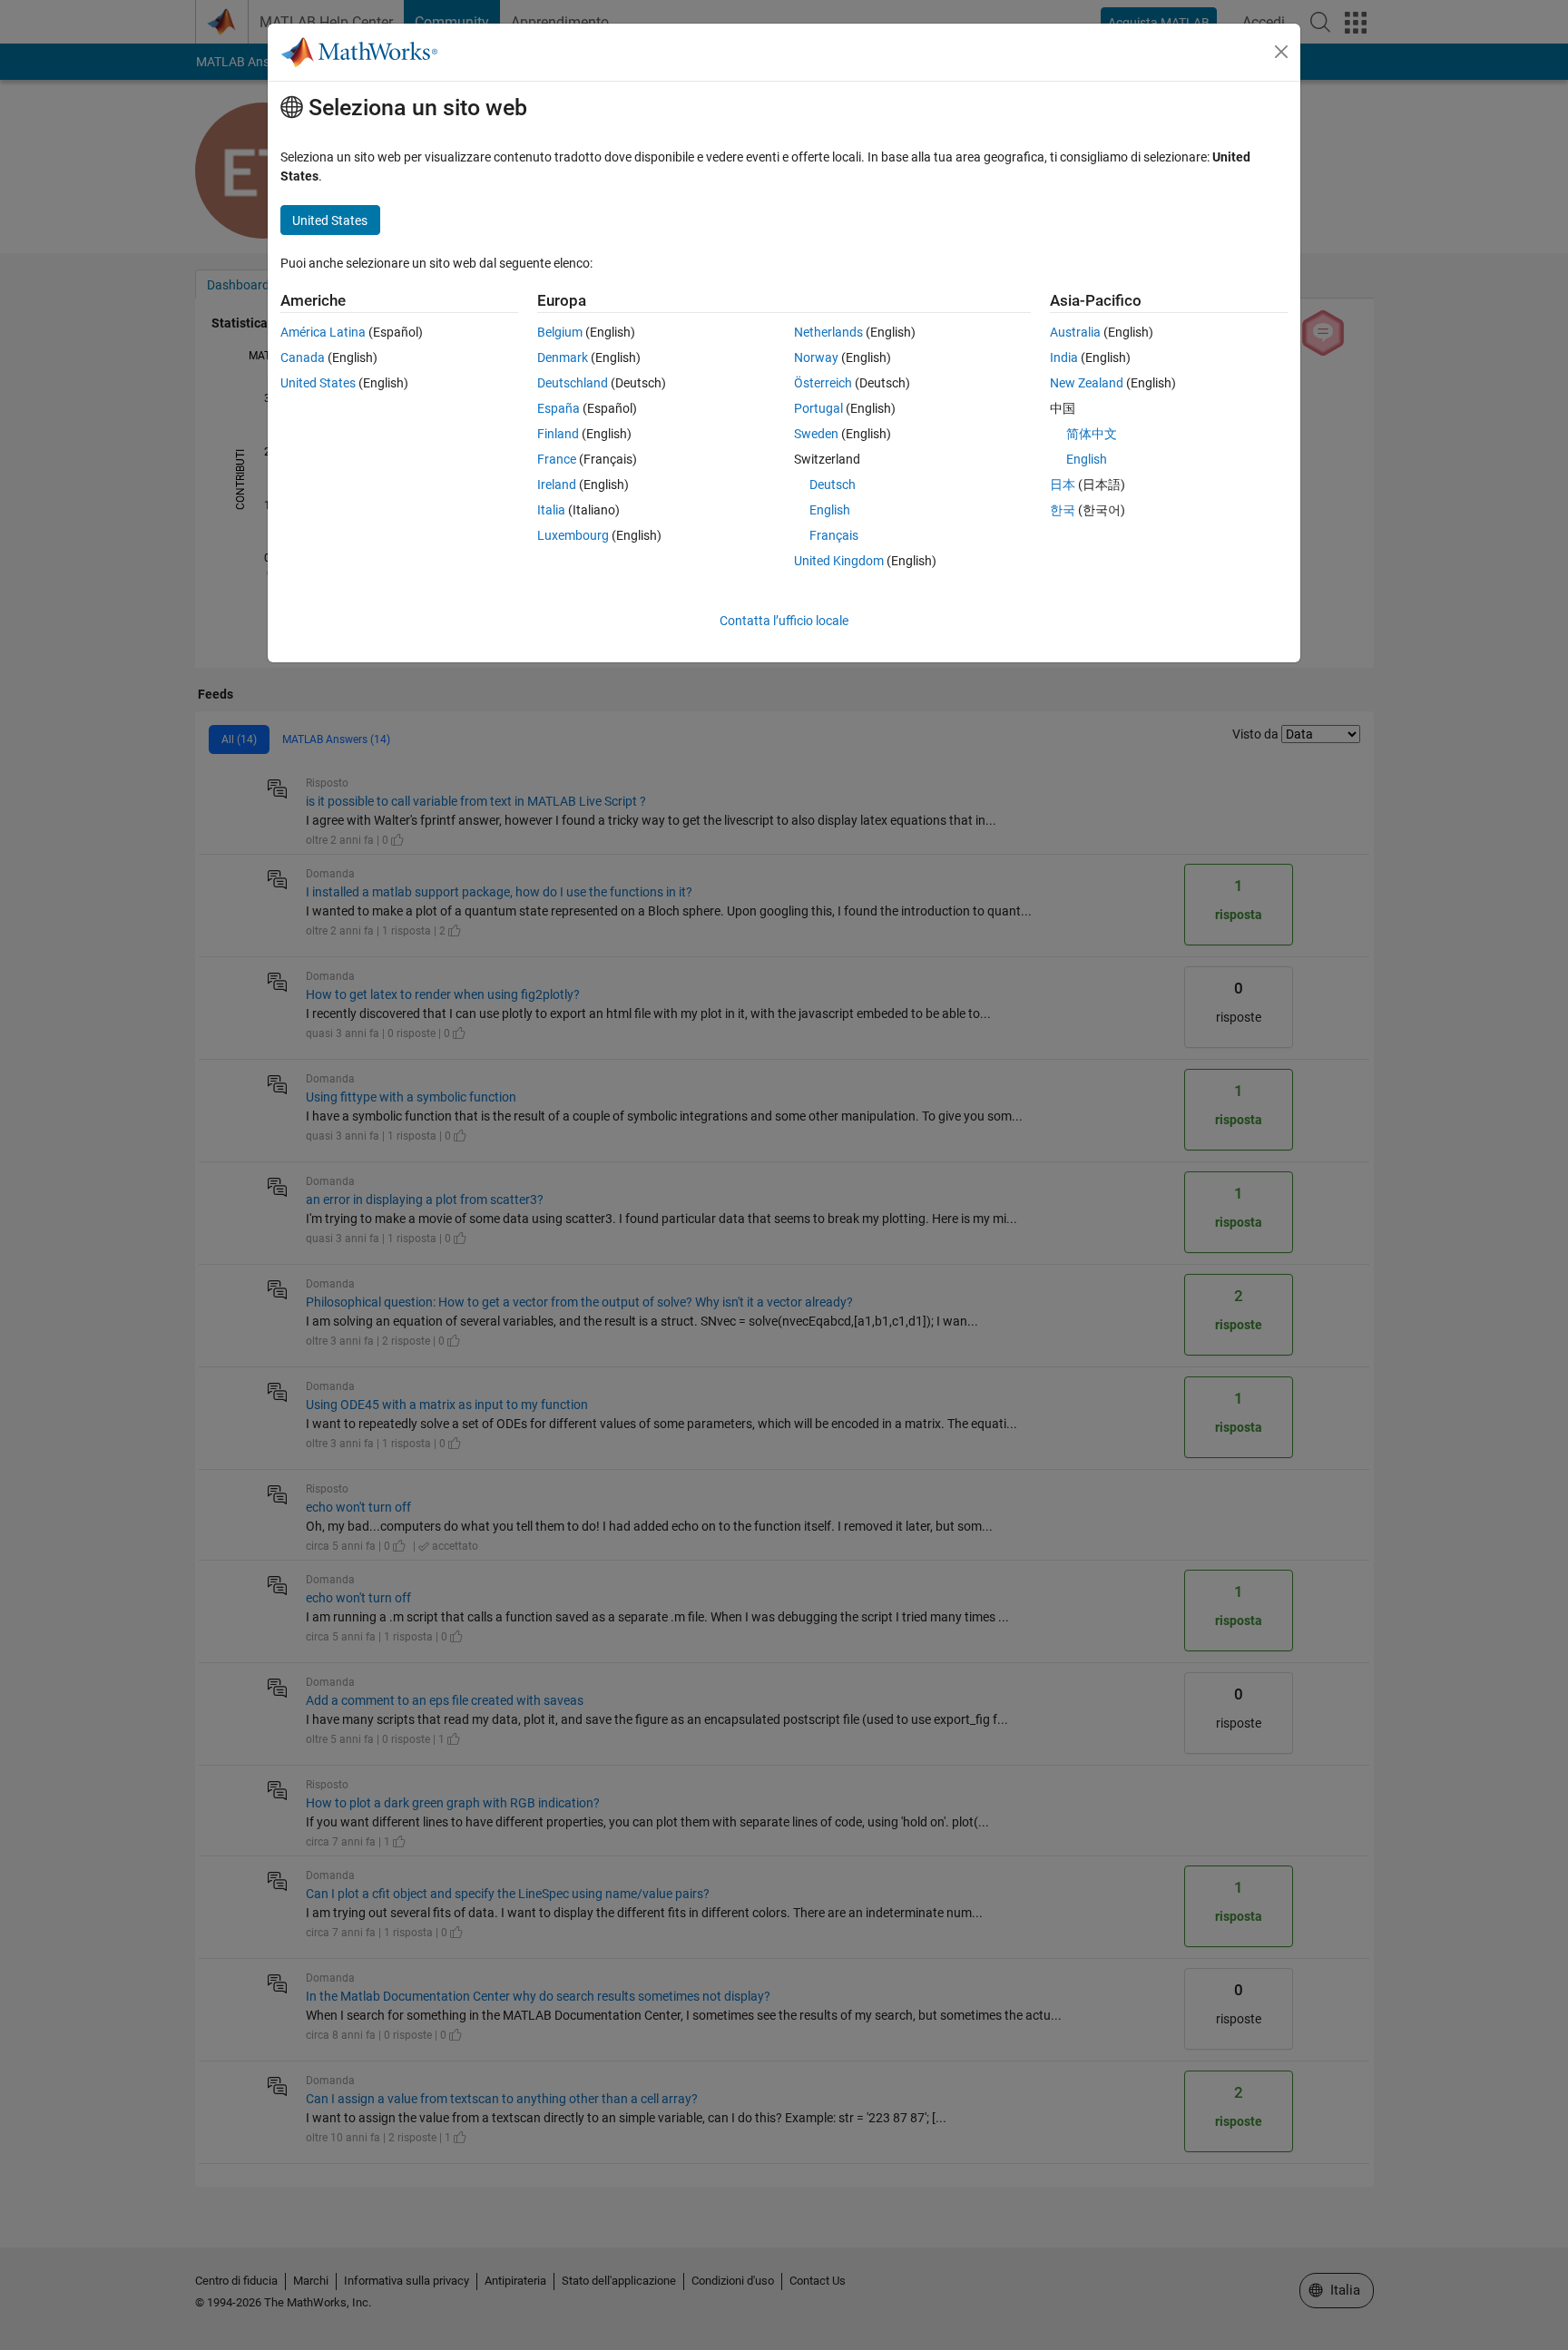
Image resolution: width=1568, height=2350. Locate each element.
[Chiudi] (1281, 52)
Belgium (560, 332)
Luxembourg (573, 535)
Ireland (557, 485)
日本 (1063, 485)
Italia (551, 510)
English (830, 510)
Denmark (563, 357)
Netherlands (828, 332)
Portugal (818, 408)
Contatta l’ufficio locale (784, 621)
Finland (558, 434)
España (559, 408)
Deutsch (833, 485)
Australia (1075, 332)
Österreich (823, 383)
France (557, 459)
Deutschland (573, 383)
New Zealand (1087, 383)
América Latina (323, 332)
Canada (303, 357)
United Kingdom (839, 561)
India (1064, 357)
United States (318, 383)
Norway (816, 357)
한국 (1063, 510)
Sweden (816, 434)
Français (834, 535)
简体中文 (1092, 434)
